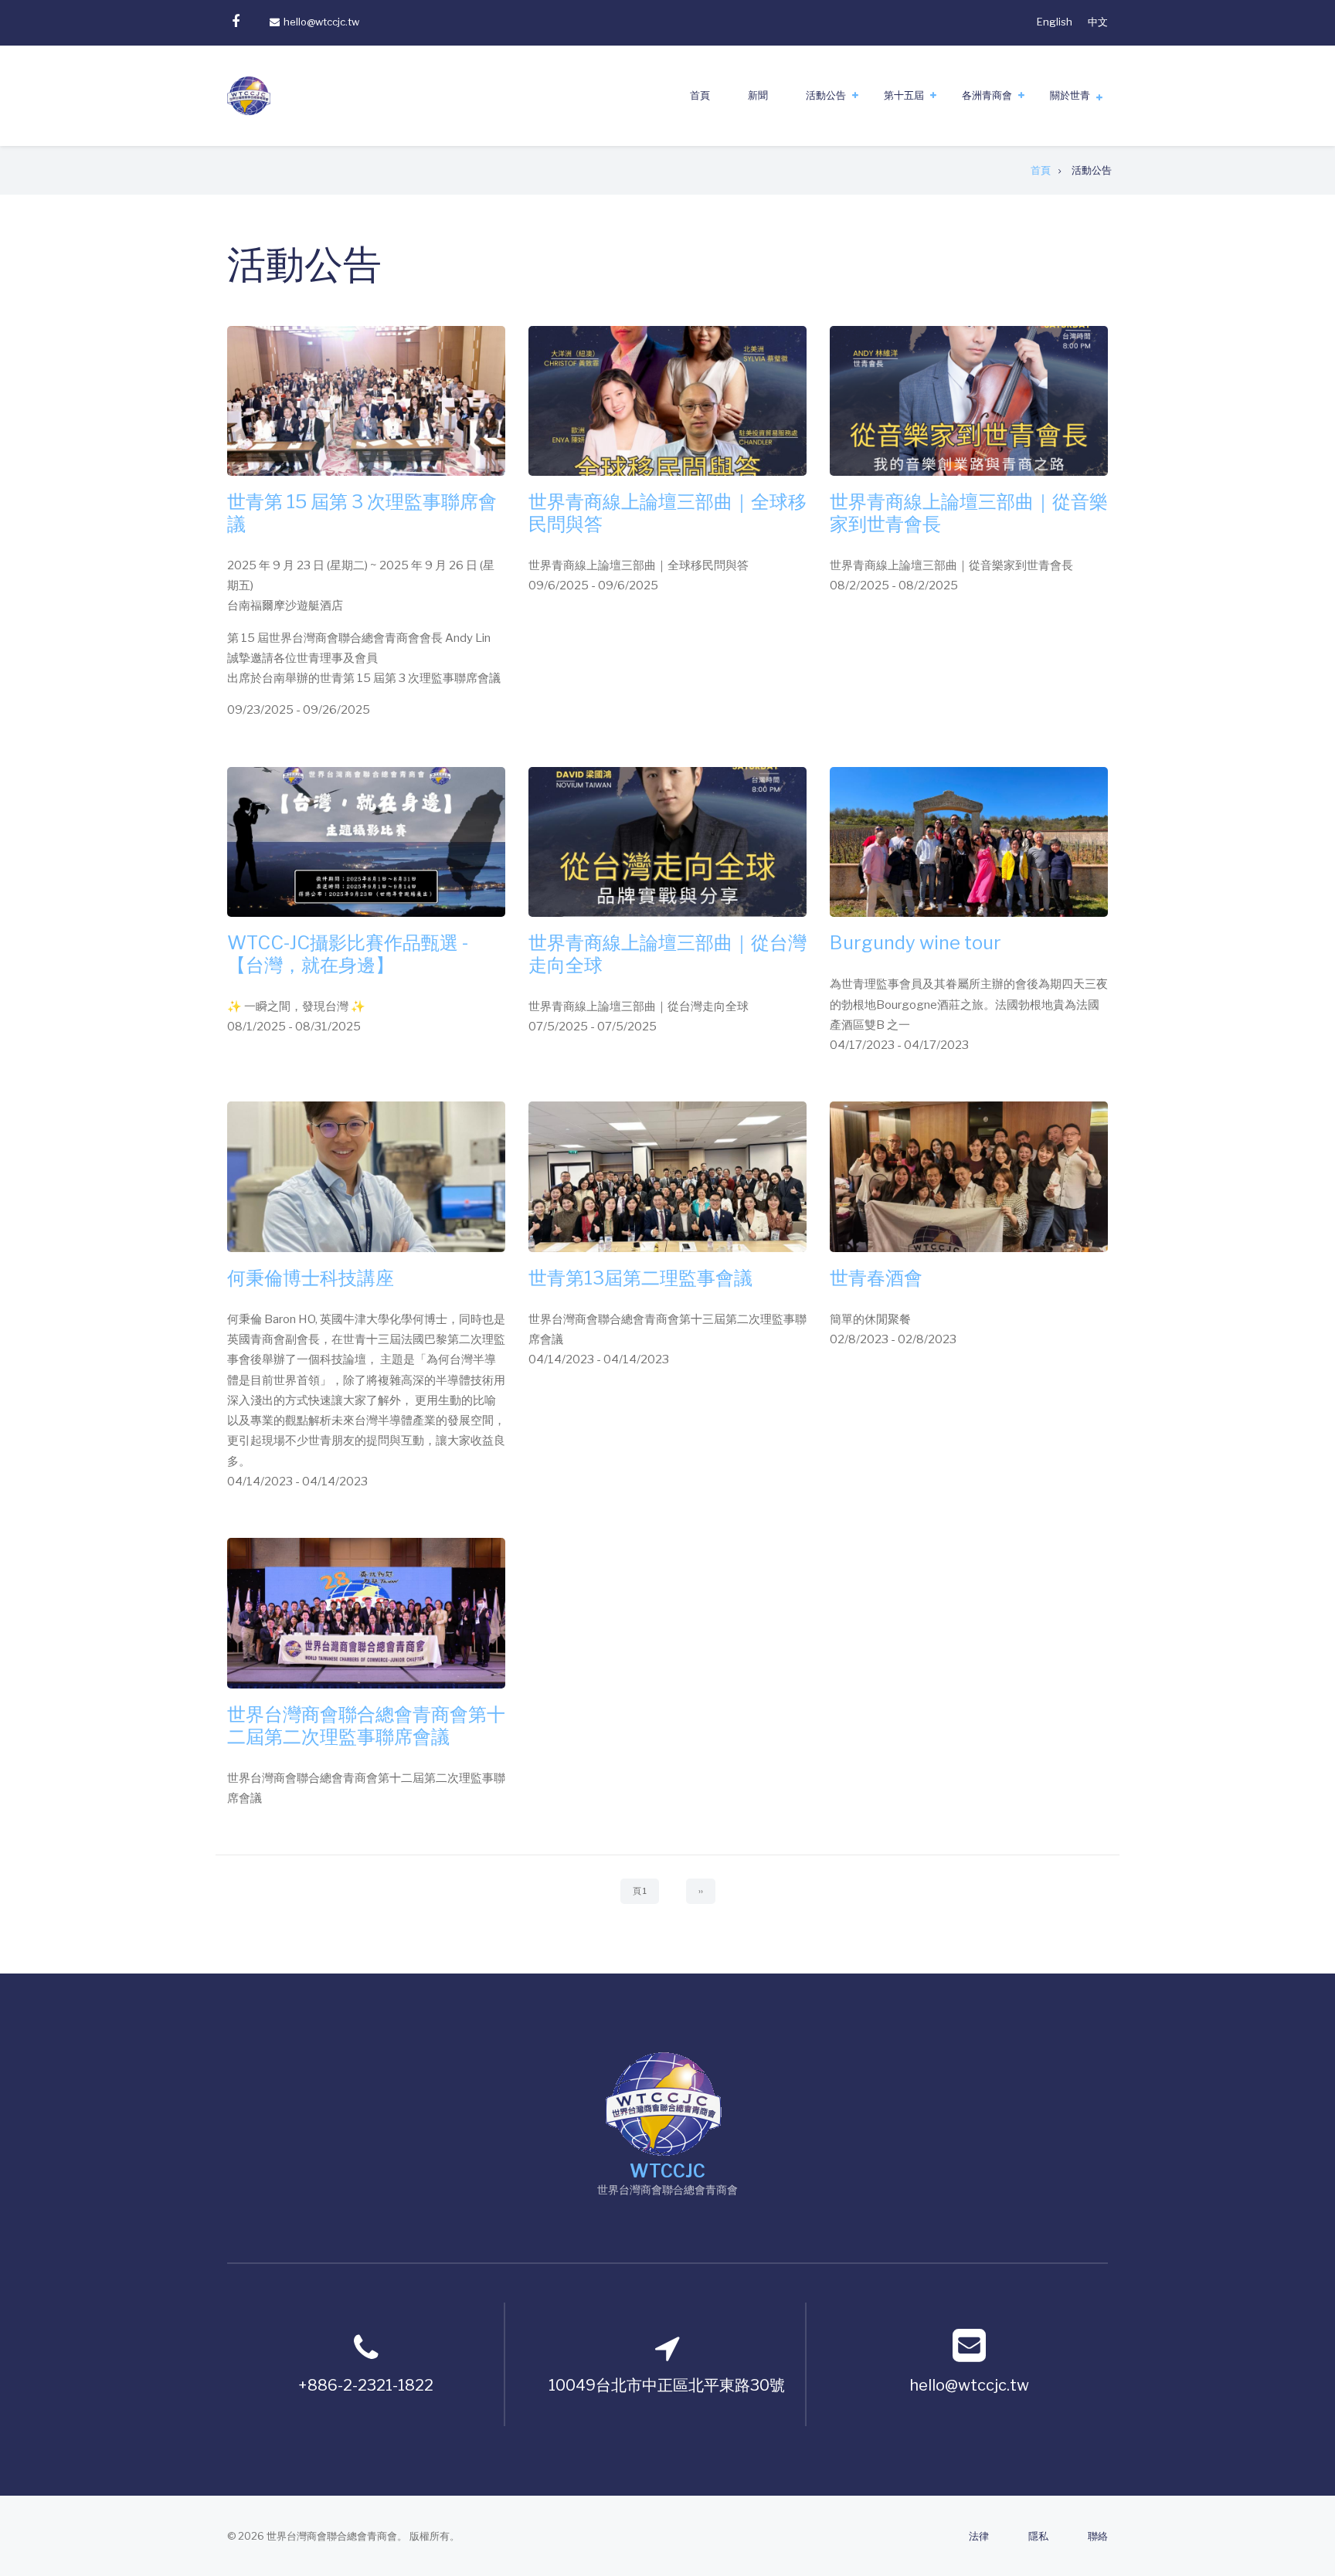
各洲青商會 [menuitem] (987, 95)
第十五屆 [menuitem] (904, 95)
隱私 (1038, 2536)
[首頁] (249, 95)
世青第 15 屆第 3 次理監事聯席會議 (362, 513)
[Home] (664, 2102)
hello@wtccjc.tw (321, 22)
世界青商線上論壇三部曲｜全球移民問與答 (667, 513)
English (1055, 22)
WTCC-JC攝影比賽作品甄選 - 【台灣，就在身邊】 (348, 954)
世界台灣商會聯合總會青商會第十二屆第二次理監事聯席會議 (366, 1726)
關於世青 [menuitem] (1070, 95)
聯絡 (1098, 2536)
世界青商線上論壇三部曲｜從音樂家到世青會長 (969, 513)
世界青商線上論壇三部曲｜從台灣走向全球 (667, 954)
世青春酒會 (876, 1278)
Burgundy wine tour (915, 943)
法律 (979, 2536)
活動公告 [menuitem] (826, 95)
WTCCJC (667, 2171)
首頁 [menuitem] (700, 95)
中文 (1098, 22)
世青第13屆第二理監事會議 (640, 1278)
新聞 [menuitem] (758, 95)
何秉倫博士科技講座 (311, 1278)
